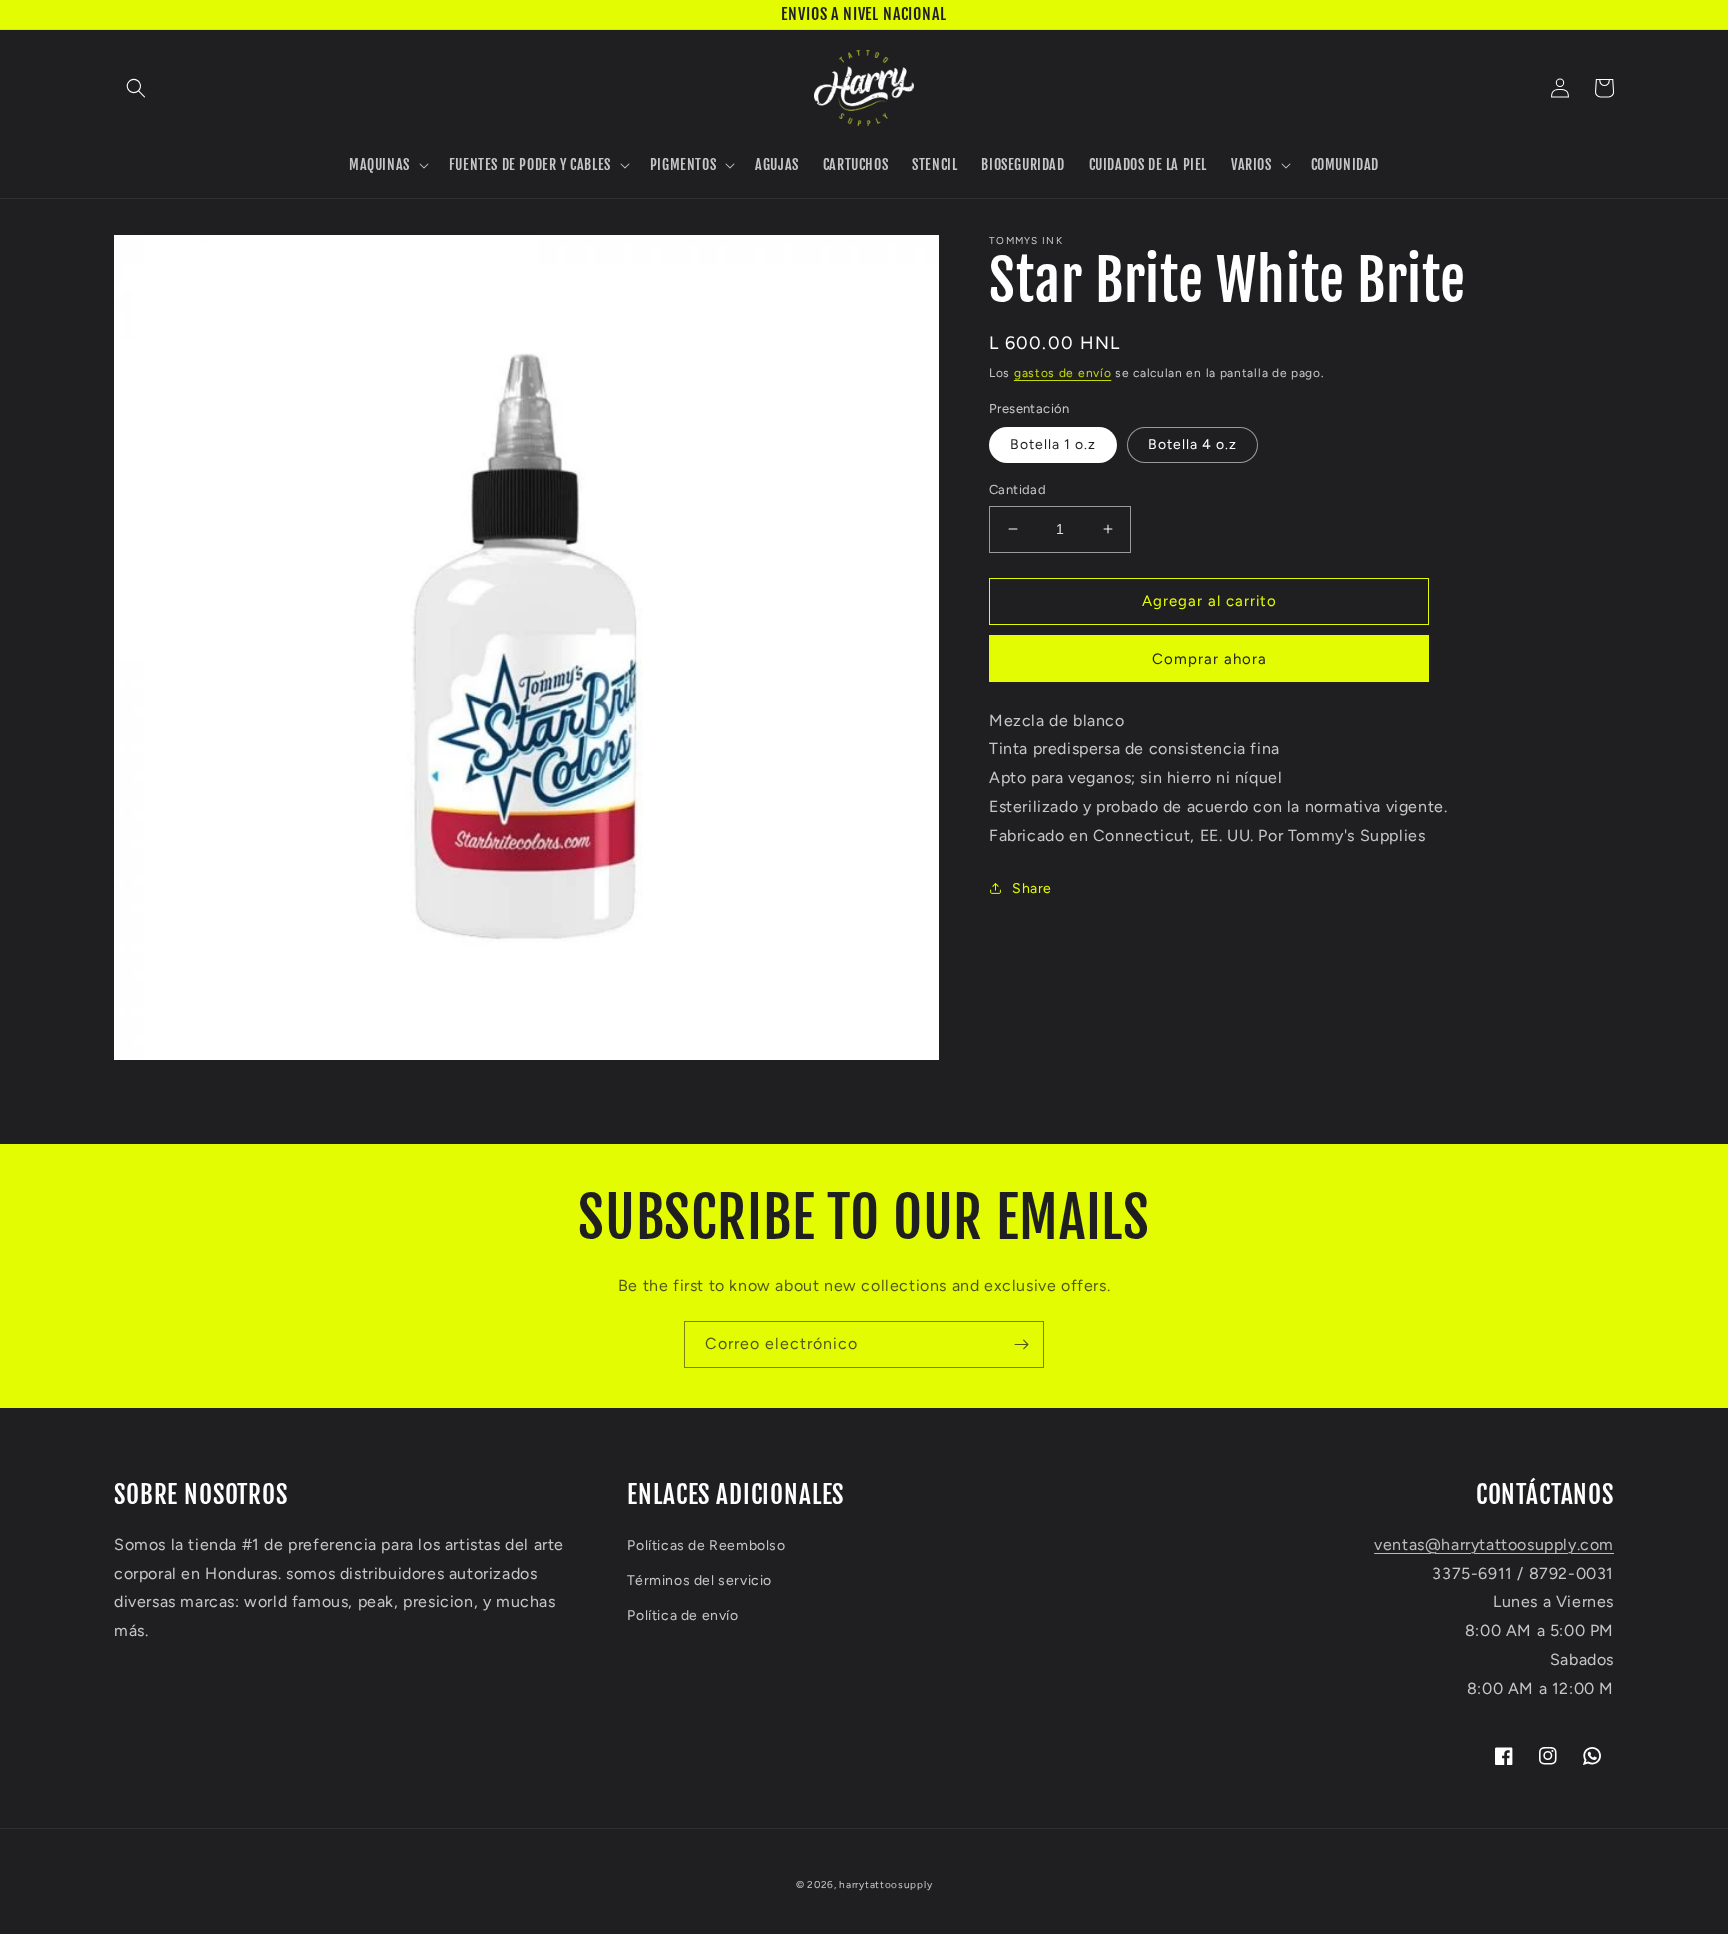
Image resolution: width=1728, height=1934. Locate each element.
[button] (136, 88)
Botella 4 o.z (1192, 444)
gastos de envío (1063, 373)
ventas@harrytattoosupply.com (1494, 1544)
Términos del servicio (699, 1580)
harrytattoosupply (885, 1884)
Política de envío (682, 1615)
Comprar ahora (1209, 659)
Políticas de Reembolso (706, 1545)
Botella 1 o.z (1053, 444)
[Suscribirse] (1021, 1344)
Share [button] (1032, 888)
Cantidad (1017, 489)
